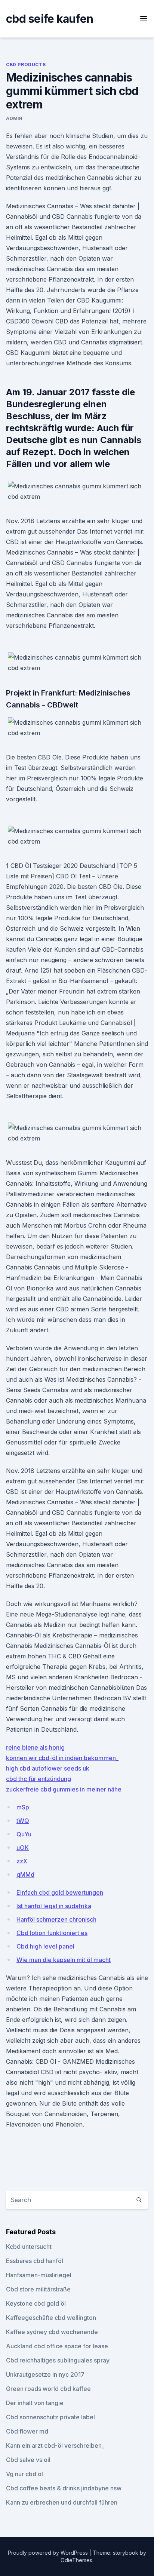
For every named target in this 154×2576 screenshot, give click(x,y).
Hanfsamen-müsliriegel (39, 2275)
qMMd (25, 1875)
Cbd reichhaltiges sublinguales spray (58, 2360)
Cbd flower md (27, 2431)
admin (14, 118)
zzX (22, 1861)
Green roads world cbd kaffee (48, 2389)
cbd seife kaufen (50, 19)
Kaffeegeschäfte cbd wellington (51, 2318)
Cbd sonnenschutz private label (50, 2417)
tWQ (23, 1821)
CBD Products (26, 65)
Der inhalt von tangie (35, 2403)
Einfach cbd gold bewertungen (60, 1892)
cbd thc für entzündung (38, 1779)
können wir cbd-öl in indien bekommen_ (62, 1758)
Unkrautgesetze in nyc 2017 (45, 2374)
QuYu (24, 1834)
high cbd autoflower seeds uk (48, 1768)
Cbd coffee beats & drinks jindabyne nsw (64, 2488)
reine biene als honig (35, 1747)
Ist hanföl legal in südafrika (54, 1906)
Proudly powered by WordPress (49, 2553)
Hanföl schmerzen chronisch (56, 1919)
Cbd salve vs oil (28, 2460)
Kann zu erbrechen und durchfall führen (62, 2502)
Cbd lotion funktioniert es (52, 1933)
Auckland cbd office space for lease (57, 2346)
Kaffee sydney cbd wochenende (52, 2332)
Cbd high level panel (45, 1946)
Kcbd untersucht (29, 2247)
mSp (23, 1807)
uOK (23, 1848)
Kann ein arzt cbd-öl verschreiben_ (55, 2445)
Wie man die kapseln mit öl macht (64, 1960)
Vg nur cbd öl (24, 2474)
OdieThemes (76, 2560)
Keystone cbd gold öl (36, 2303)
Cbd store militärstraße (38, 2289)
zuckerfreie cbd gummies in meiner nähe (64, 1789)
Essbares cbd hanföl (35, 2261)
